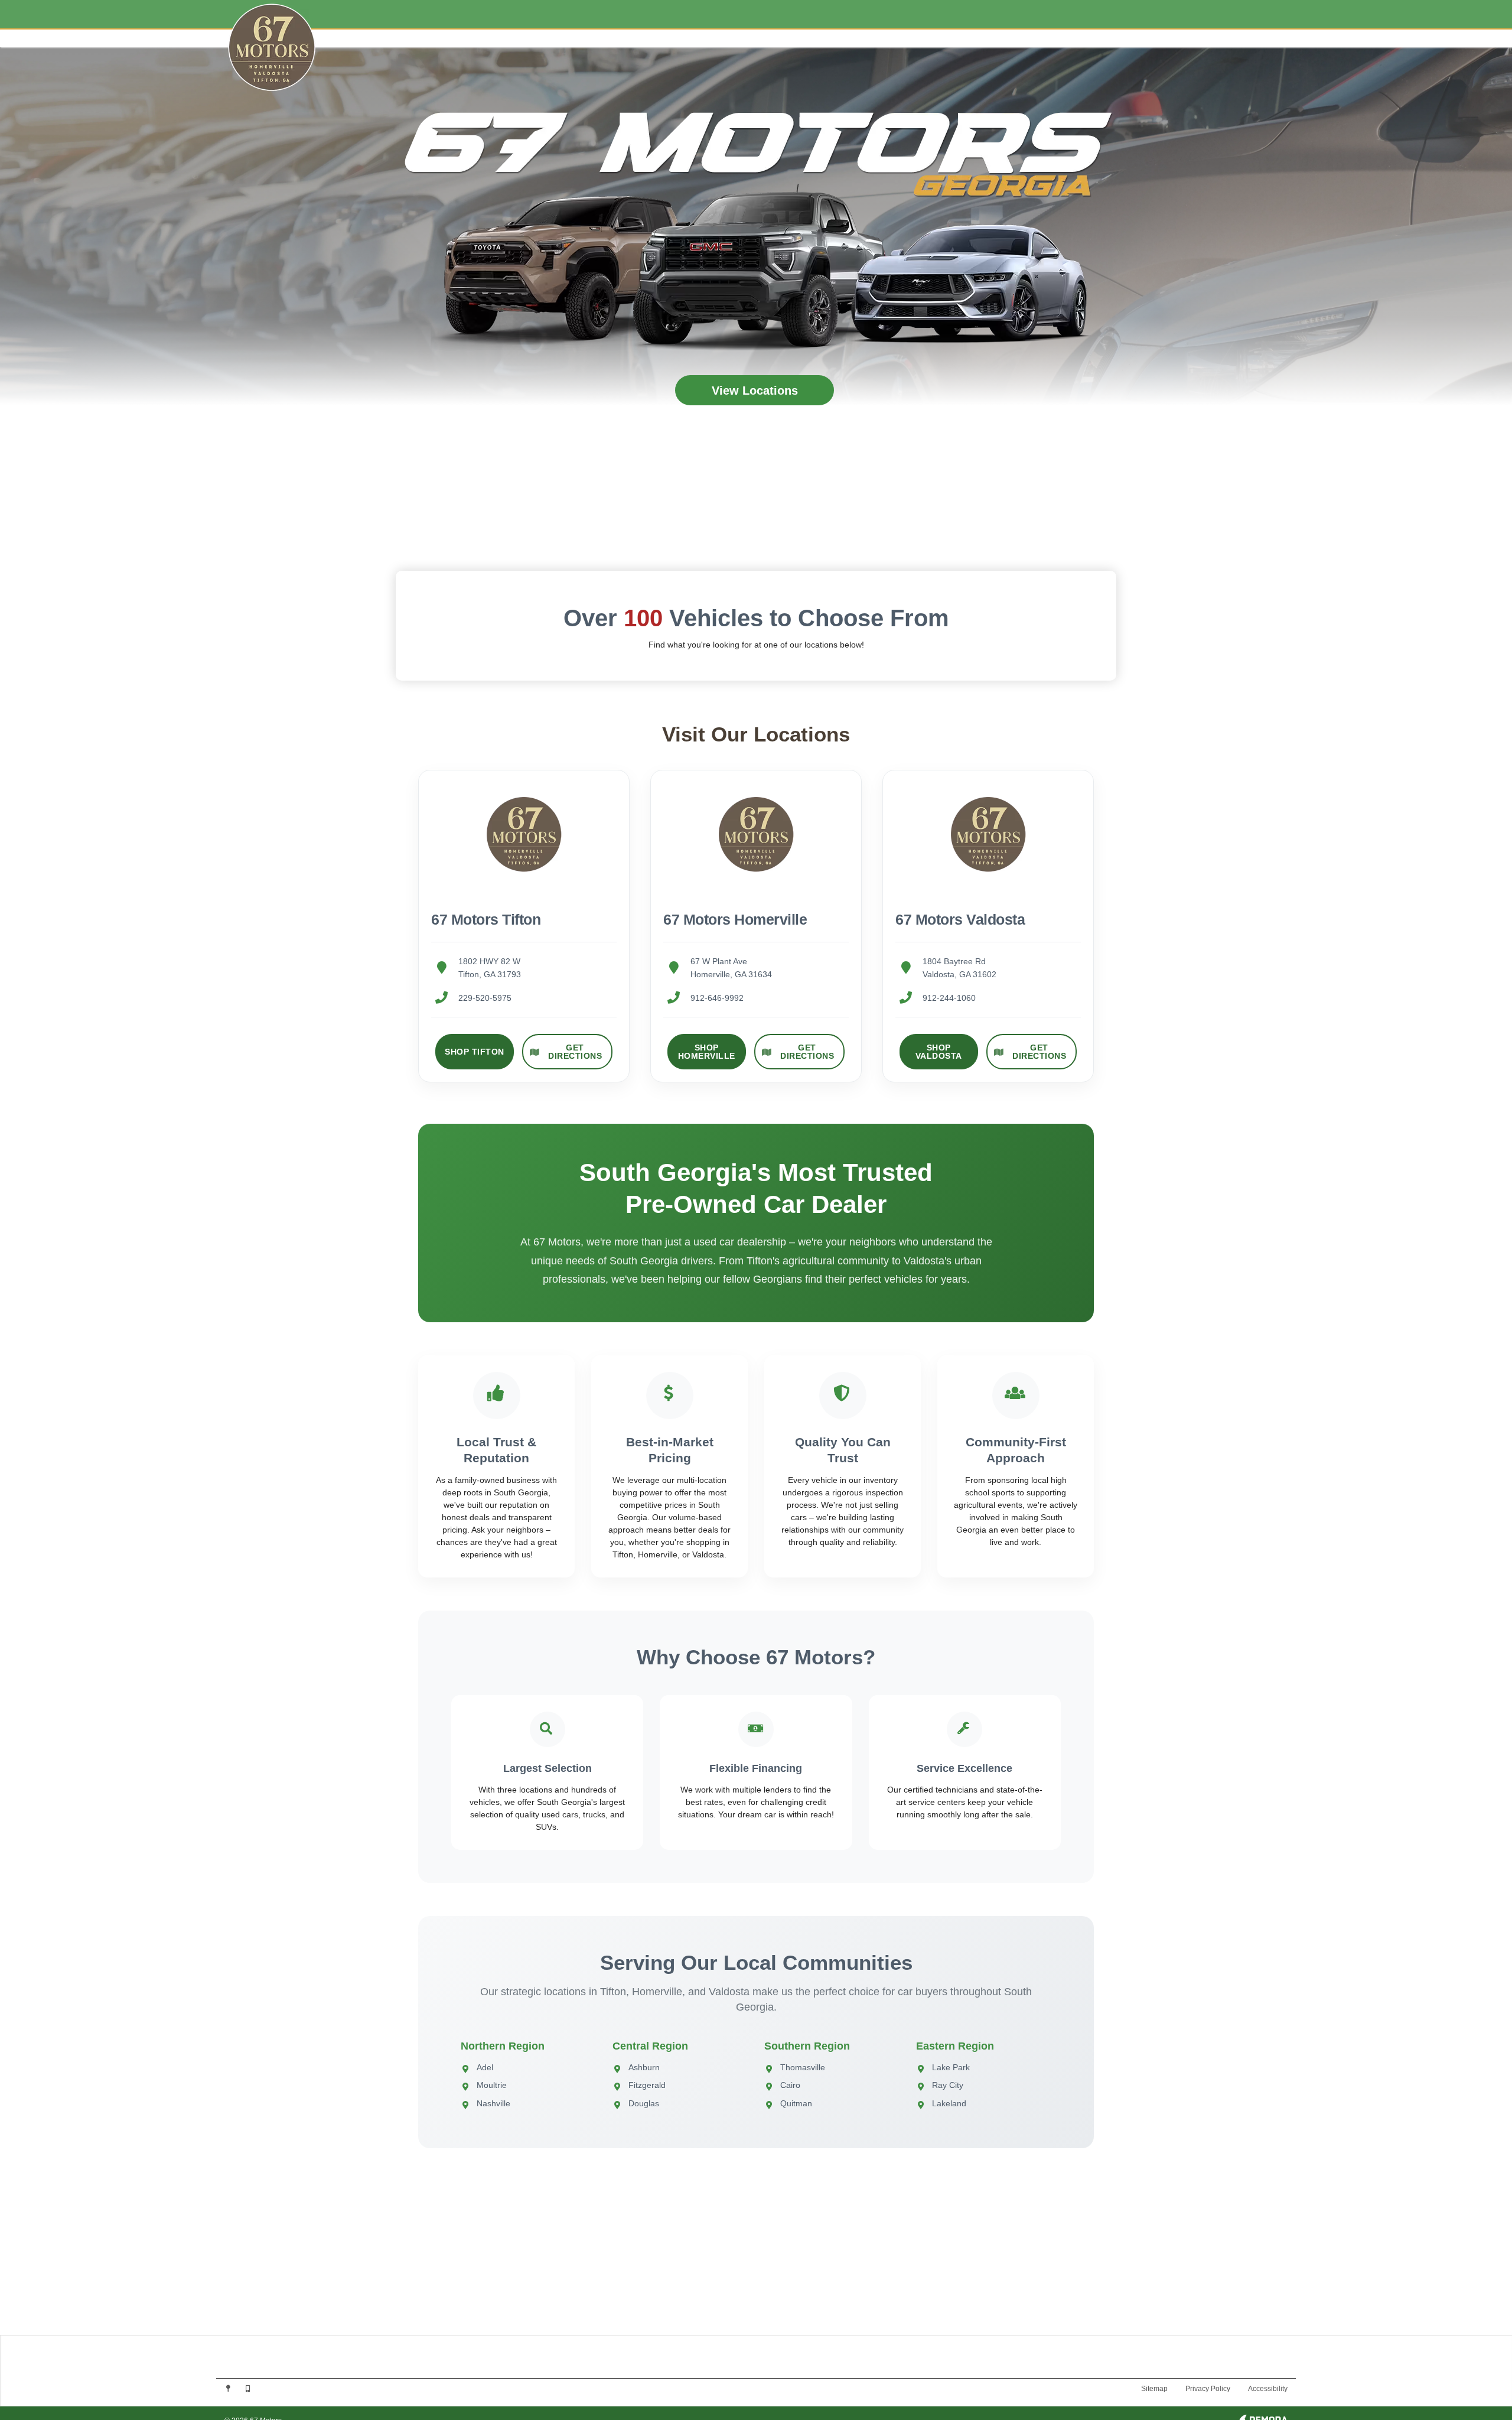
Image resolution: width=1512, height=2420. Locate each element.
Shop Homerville (707, 1052)
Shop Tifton (475, 1052)
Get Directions (575, 1052)
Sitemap (1154, 2389)
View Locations (755, 391)
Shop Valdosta (939, 1052)
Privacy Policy (1208, 2389)
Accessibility (1268, 2389)
